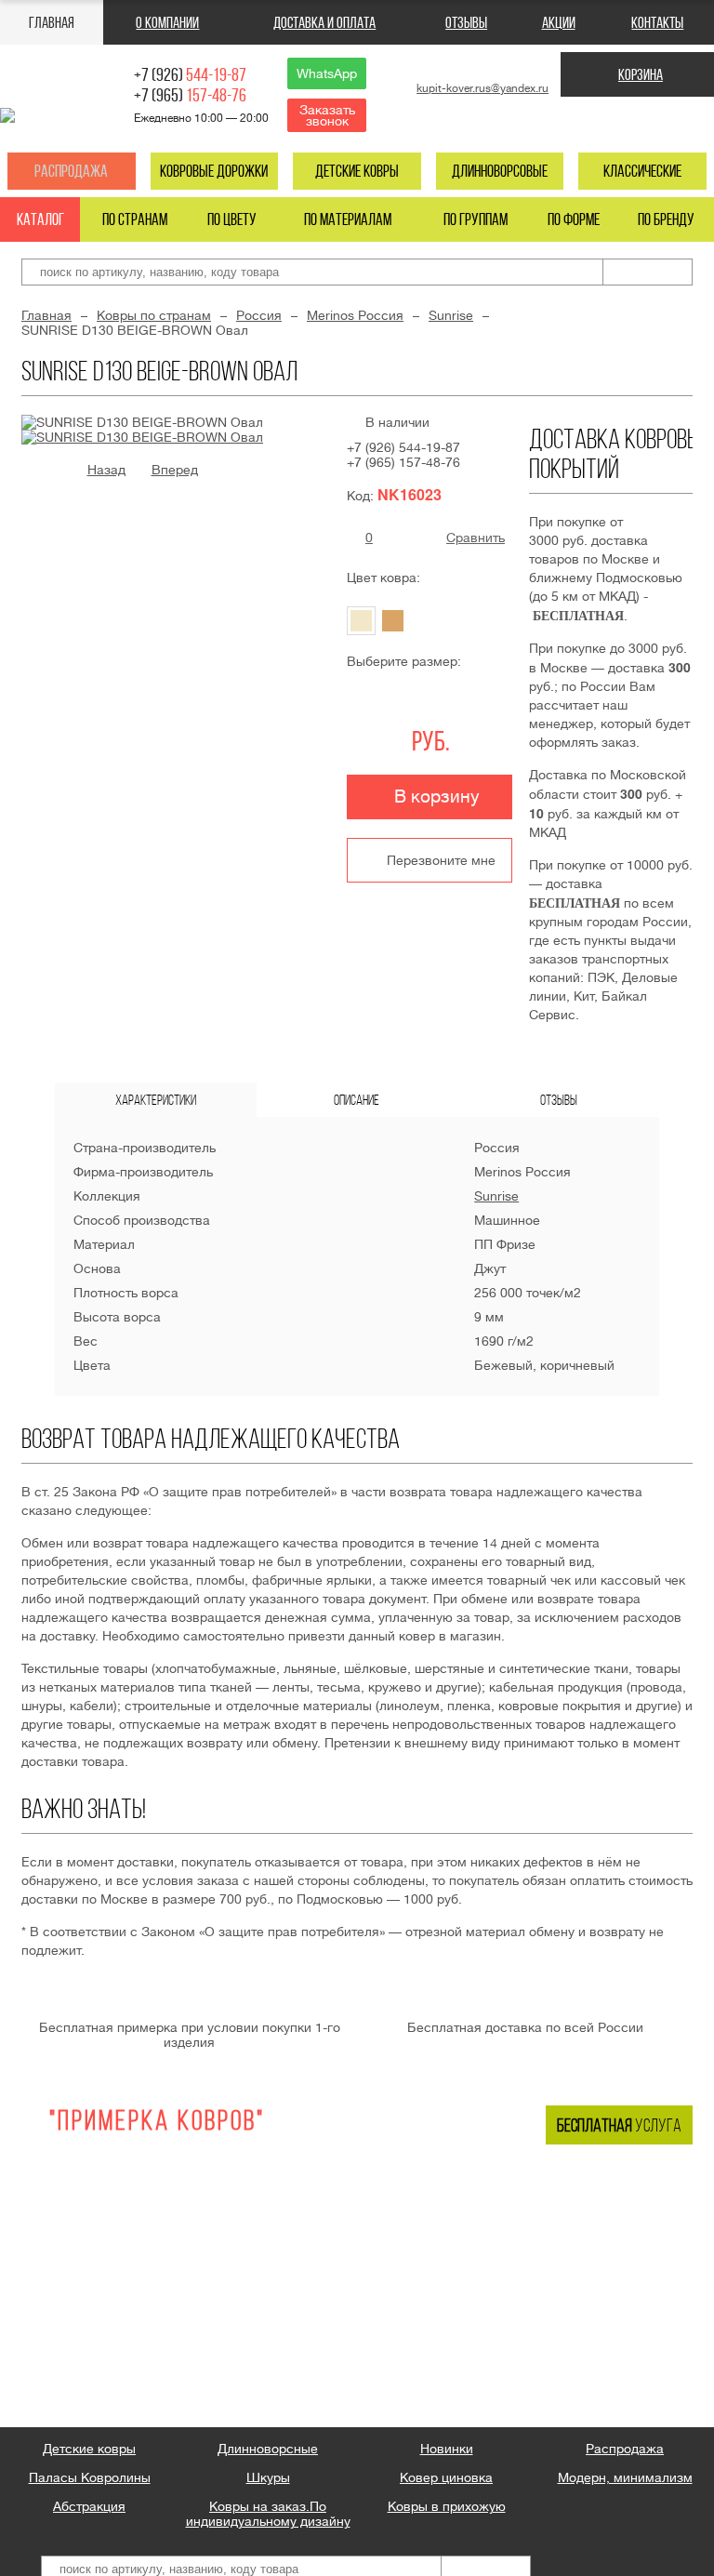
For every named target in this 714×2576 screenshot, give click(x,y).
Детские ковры (89, 2449)
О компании (167, 22)
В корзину (437, 797)
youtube (654, 120)
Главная (52, 22)
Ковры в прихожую (447, 2506)
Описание (357, 1100)
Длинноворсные (268, 2449)
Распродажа (71, 171)
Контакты (657, 22)
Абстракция (89, 2506)
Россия (259, 315)
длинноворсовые (500, 171)
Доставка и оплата (324, 22)
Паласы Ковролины (90, 2477)
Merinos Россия (355, 315)
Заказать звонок (327, 115)
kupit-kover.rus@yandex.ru (483, 88)
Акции (559, 22)
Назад (106, 470)
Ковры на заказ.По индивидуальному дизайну (268, 2514)
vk (620, 120)
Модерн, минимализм (625, 2477)
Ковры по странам (154, 315)
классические (642, 171)
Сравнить (476, 538)
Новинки (447, 2449)
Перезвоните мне (441, 860)
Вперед (175, 470)
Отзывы (466, 22)
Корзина (641, 74)
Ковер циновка (446, 2477)
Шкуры (268, 2477)
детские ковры (357, 171)
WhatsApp (327, 73)
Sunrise (451, 315)
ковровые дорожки (214, 171)
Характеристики (156, 1100)
